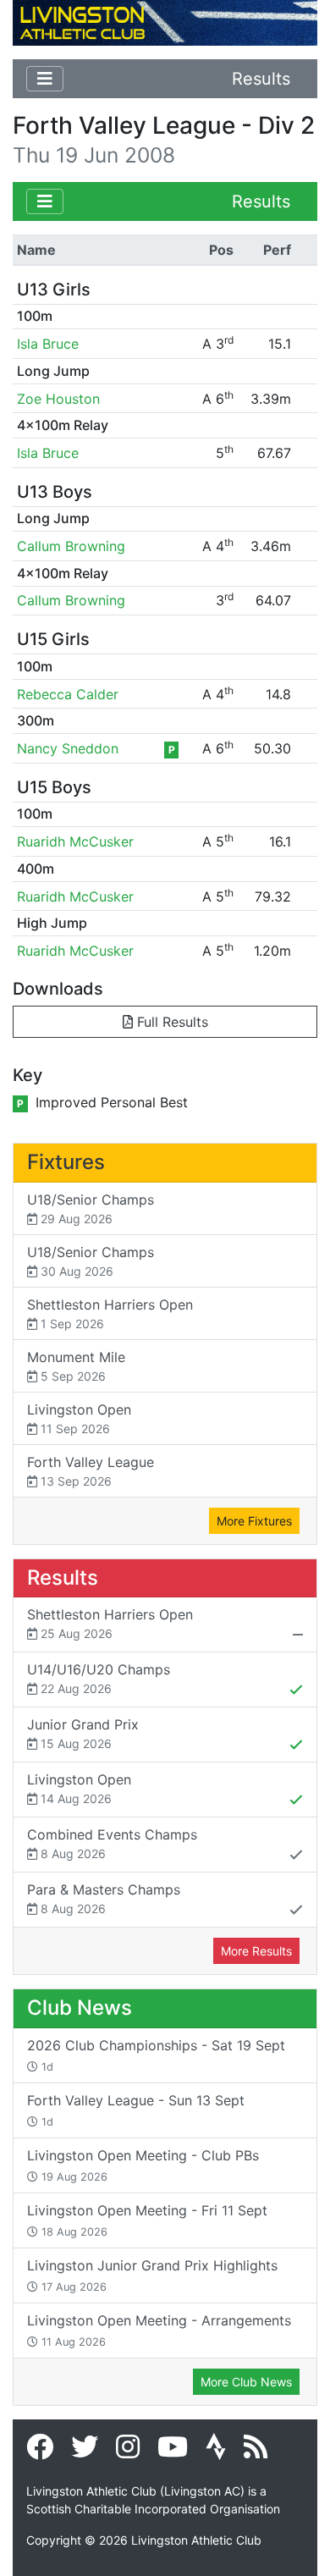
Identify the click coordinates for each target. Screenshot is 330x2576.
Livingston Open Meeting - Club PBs (143, 2165)
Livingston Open (79, 1418)
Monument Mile (76, 1366)
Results (261, 79)
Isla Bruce (48, 344)
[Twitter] (85, 2452)
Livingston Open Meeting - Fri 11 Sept (147, 2220)
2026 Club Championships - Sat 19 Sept (156, 2055)
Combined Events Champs (112, 1843)
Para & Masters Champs (104, 1898)
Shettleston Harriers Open (110, 1313)
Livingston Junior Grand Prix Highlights (152, 2275)
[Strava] (216, 2452)
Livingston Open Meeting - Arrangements (159, 2330)
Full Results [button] (170, 1022)
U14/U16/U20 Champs (99, 1678)
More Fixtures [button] (254, 1521)
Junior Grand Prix (83, 1733)
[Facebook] (40, 2452)
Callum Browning (71, 546)
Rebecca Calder (68, 694)
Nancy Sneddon (68, 748)
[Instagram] (128, 2452)
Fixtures (66, 1162)
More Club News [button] (246, 2382)
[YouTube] (173, 2452)
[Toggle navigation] (45, 79)
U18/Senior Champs (91, 1208)
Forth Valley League (91, 1471)
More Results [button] (256, 1951)
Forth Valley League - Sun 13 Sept (136, 2110)
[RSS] (256, 2452)
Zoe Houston (58, 399)
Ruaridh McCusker (75, 841)
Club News (80, 2008)
